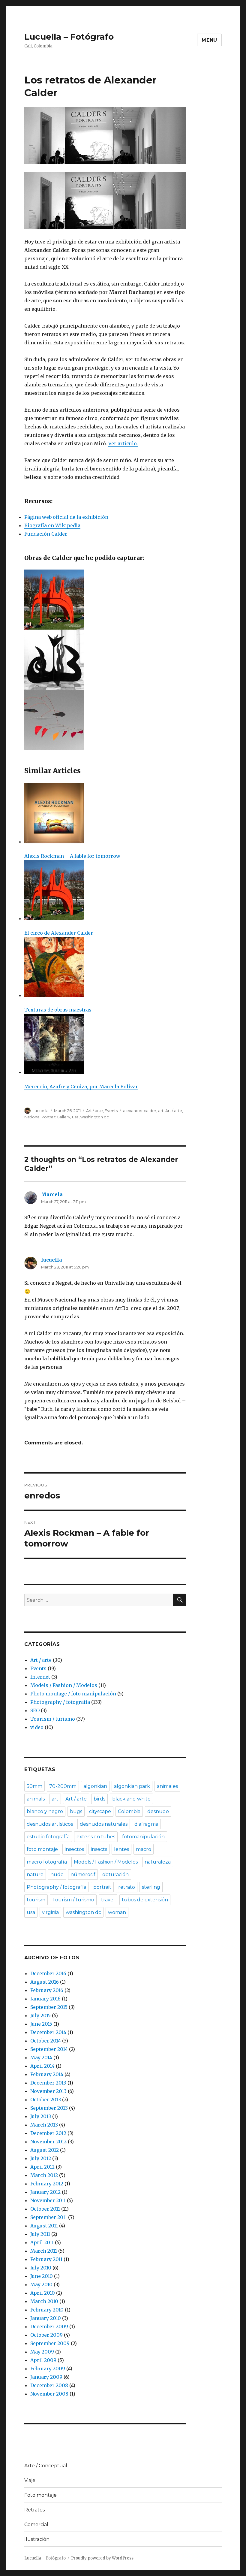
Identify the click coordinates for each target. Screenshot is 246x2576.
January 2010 (46, 2318)
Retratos (34, 2510)
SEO (35, 1710)
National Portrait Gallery (47, 1117)
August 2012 (45, 2150)
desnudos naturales (104, 1824)
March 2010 (44, 2301)
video (37, 1727)
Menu (209, 40)
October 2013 (46, 2100)
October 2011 (45, 2209)
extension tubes (96, 1837)
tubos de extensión (145, 1900)
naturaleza (158, 1862)
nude (57, 1875)
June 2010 (42, 2276)
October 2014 (46, 2041)
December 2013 (48, 2083)
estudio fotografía (48, 1837)
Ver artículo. (123, 443)
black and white (131, 1799)
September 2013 (49, 2108)
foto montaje (42, 1849)
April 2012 (42, 2167)
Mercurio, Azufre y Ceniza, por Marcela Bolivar (81, 1087)
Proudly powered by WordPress (102, 2558)
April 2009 (43, 2360)
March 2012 (44, 2175)
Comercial (36, 2525)
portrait (102, 1887)
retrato (127, 1887)
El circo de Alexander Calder (59, 933)
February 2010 (47, 2310)
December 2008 (49, 2385)
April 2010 (43, 2293)
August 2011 (44, 2226)
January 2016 (45, 1999)
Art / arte (94, 1111)
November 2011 (48, 2200)
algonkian (95, 1786)
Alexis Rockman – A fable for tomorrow (72, 856)
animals (36, 1799)
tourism (36, 1900)
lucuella (41, 1111)
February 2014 (47, 2074)
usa (75, 1117)
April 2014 (42, 2066)
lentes (121, 1849)
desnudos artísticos (50, 1824)
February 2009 (48, 2369)
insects (99, 1849)
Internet (40, 1677)
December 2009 (49, 2327)
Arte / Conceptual (46, 2466)
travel (108, 1900)
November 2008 (49, 2394)
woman (117, 1912)
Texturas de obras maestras (58, 1010)
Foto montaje (40, 2495)
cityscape (100, 1811)
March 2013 (44, 2125)
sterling (151, 1887)
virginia (50, 1912)
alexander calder (140, 1111)
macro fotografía (47, 1862)
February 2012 (47, 2184)
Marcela (52, 1194)
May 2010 (41, 2284)
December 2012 (48, 2133)
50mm (34, 1786)
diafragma (146, 1824)
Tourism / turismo (53, 1719)
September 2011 (49, 2217)
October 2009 (46, 2335)
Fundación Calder (46, 534)
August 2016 (45, 1982)
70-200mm (63, 1786)
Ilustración (37, 2539)
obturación (115, 1875)
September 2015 (49, 2007)
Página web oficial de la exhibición (66, 517)
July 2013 (41, 2116)
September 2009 (50, 2343)
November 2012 (48, 2142)
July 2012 (41, 2158)
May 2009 (42, 2352)
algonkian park (132, 1786)
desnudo (158, 1811)
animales (167, 1786)
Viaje (30, 2480)
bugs (76, 1811)
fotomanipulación (143, 1837)
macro (144, 1849)
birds (99, 1799)
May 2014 (41, 2057)
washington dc (95, 1117)
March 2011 (44, 2251)
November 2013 (48, 2091)
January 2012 (45, 2192)
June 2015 (41, 2024)
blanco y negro (45, 1811)
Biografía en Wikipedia (52, 525)
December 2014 (48, 2032)
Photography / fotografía (60, 1702)
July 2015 (40, 2015)
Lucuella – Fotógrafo (69, 37)
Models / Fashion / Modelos (64, 1685)
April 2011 (42, 2242)
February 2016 (47, 1990)
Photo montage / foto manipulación (73, 1694)
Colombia (129, 1811)
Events (111, 1111)
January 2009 (46, 2377)
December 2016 (48, 1973)
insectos (74, 1849)
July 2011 (40, 2234)
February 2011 (46, 2259)
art (161, 1111)
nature (35, 1875)
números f (83, 1875)
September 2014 (49, 2049)
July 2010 (41, 2268)
